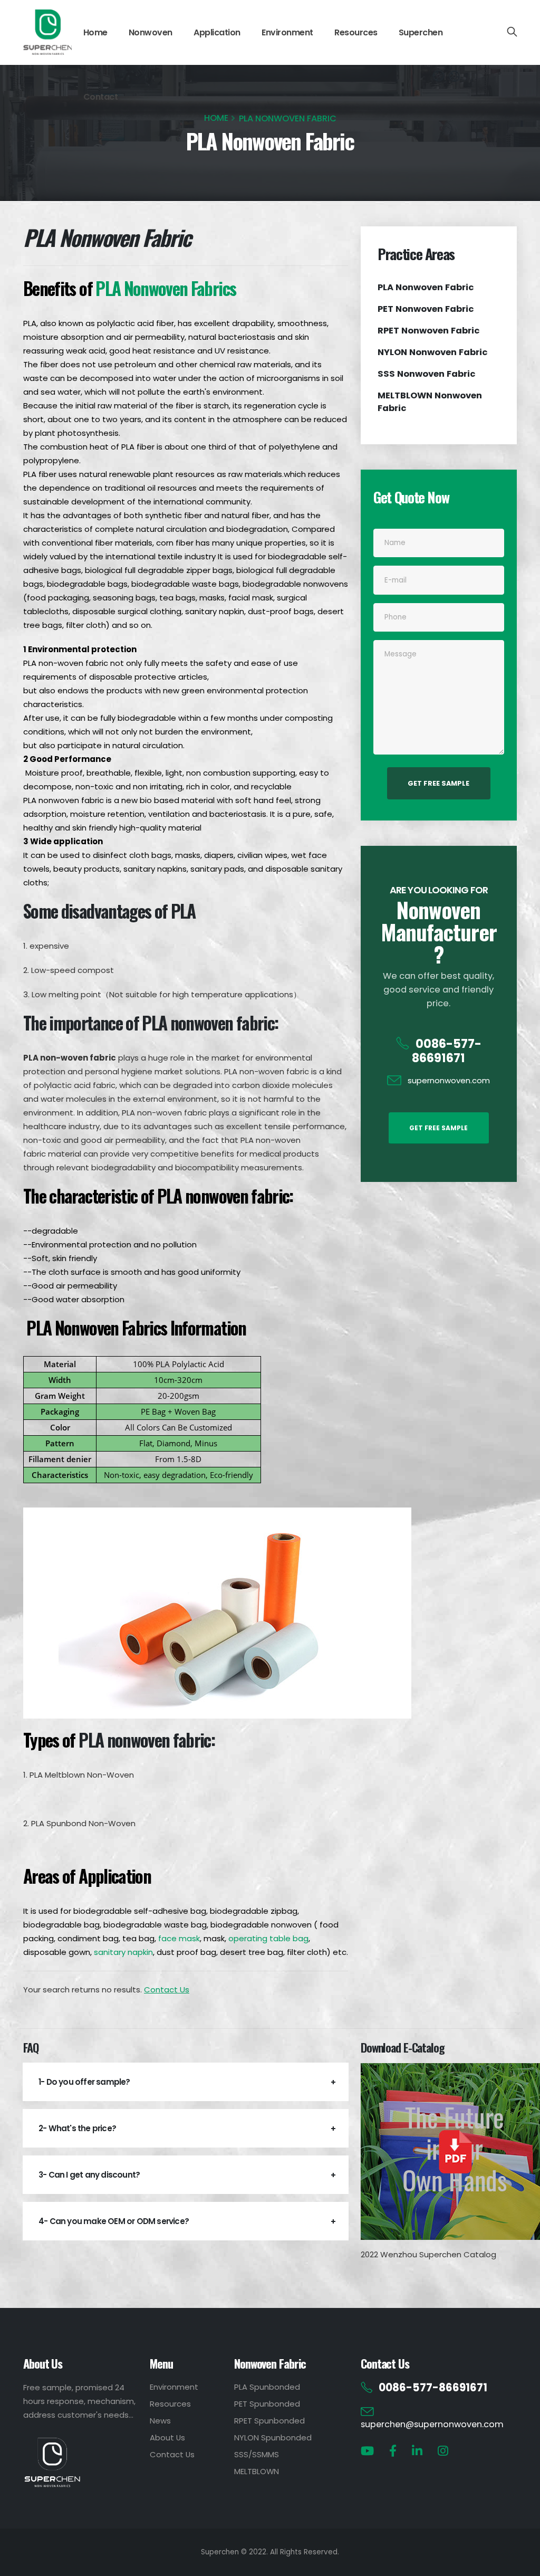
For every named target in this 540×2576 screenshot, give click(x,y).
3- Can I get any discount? (89, 2175)
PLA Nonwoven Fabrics (166, 288)
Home (95, 32)
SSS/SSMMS (257, 2454)
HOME (216, 118)
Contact (101, 97)
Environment (287, 32)
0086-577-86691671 (447, 1051)
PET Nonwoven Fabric (426, 309)
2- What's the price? (77, 2128)
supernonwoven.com (449, 1080)
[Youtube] (367, 2451)
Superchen (421, 32)
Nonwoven (151, 32)
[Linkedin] (417, 2451)
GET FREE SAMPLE (438, 783)
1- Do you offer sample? (84, 2082)
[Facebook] (393, 2451)
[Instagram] (443, 2451)
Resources (356, 32)
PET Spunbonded (267, 2404)
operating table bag (268, 1938)
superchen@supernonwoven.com (432, 2424)
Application (217, 32)
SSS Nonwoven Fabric (427, 374)
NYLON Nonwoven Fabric (433, 352)
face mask (179, 1938)
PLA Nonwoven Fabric (426, 287)
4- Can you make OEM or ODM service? (114, 2221)
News (160, 2421)
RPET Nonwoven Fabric (429, 331)
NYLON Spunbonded (273, 2437)
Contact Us (167, 1990)
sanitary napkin (123, 1952)
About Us (167, 2437)
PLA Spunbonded (267, 2387)
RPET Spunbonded (269, 2421)
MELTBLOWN (257, 2471)
